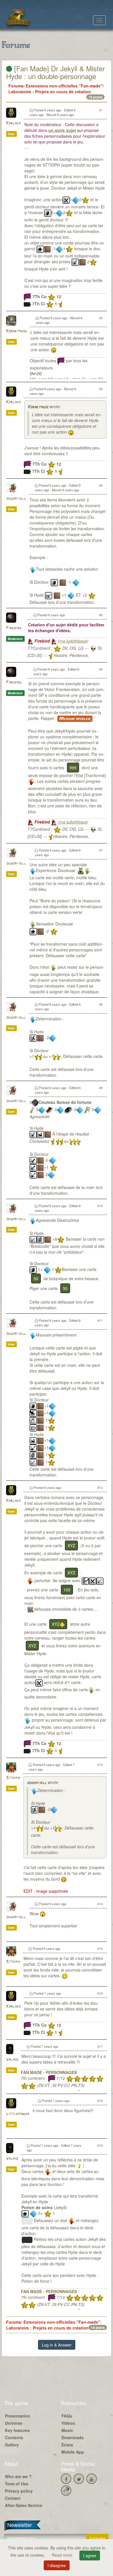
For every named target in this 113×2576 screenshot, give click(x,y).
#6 (101, 669)
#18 (100, 2101)
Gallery (12, 2445)
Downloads (73, 2437)
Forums (16, 86)
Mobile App (73, 2452)
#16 (100, 1993)
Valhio (12, 2060)
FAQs (67, 2416)
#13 (100, 1765)
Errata (67, 2445)
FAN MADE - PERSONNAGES (49, 2072)
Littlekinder (18, 2114)
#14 (100, 1904)
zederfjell (16, 499)
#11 (100, 1320)
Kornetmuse (17, 331)
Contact (13, 2498)
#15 (100, 1948)
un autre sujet (62, 130)
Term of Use (17, 2484)
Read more (63, 2555)
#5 (101, 615)
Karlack (13, 123)
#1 (101, 110)
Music (67, 2430)
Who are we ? (18, 2476)
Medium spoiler (75, 719)
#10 (100, 1206)
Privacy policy (19, 2491)
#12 (100, 1487)
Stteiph (13, 1778)
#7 (101, 850)
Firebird (14, 628)
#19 (100, 2145)
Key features (17, 2430)
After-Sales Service (24, 2505)
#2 (101, 318)
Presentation (18, 2416)
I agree (90, 2556)
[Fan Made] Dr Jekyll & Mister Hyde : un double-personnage (55, 72)
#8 (101, 1004)
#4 (101, 485)
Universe (14, 2423)
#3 (101, 389)
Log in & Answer (57, 2345)
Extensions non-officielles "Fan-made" (64, 86)
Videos (68, 2423)
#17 (100, 2046)
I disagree (57, 2565)
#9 (101, 1088)
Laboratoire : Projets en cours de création (50, 92)
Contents (14, 2437)
